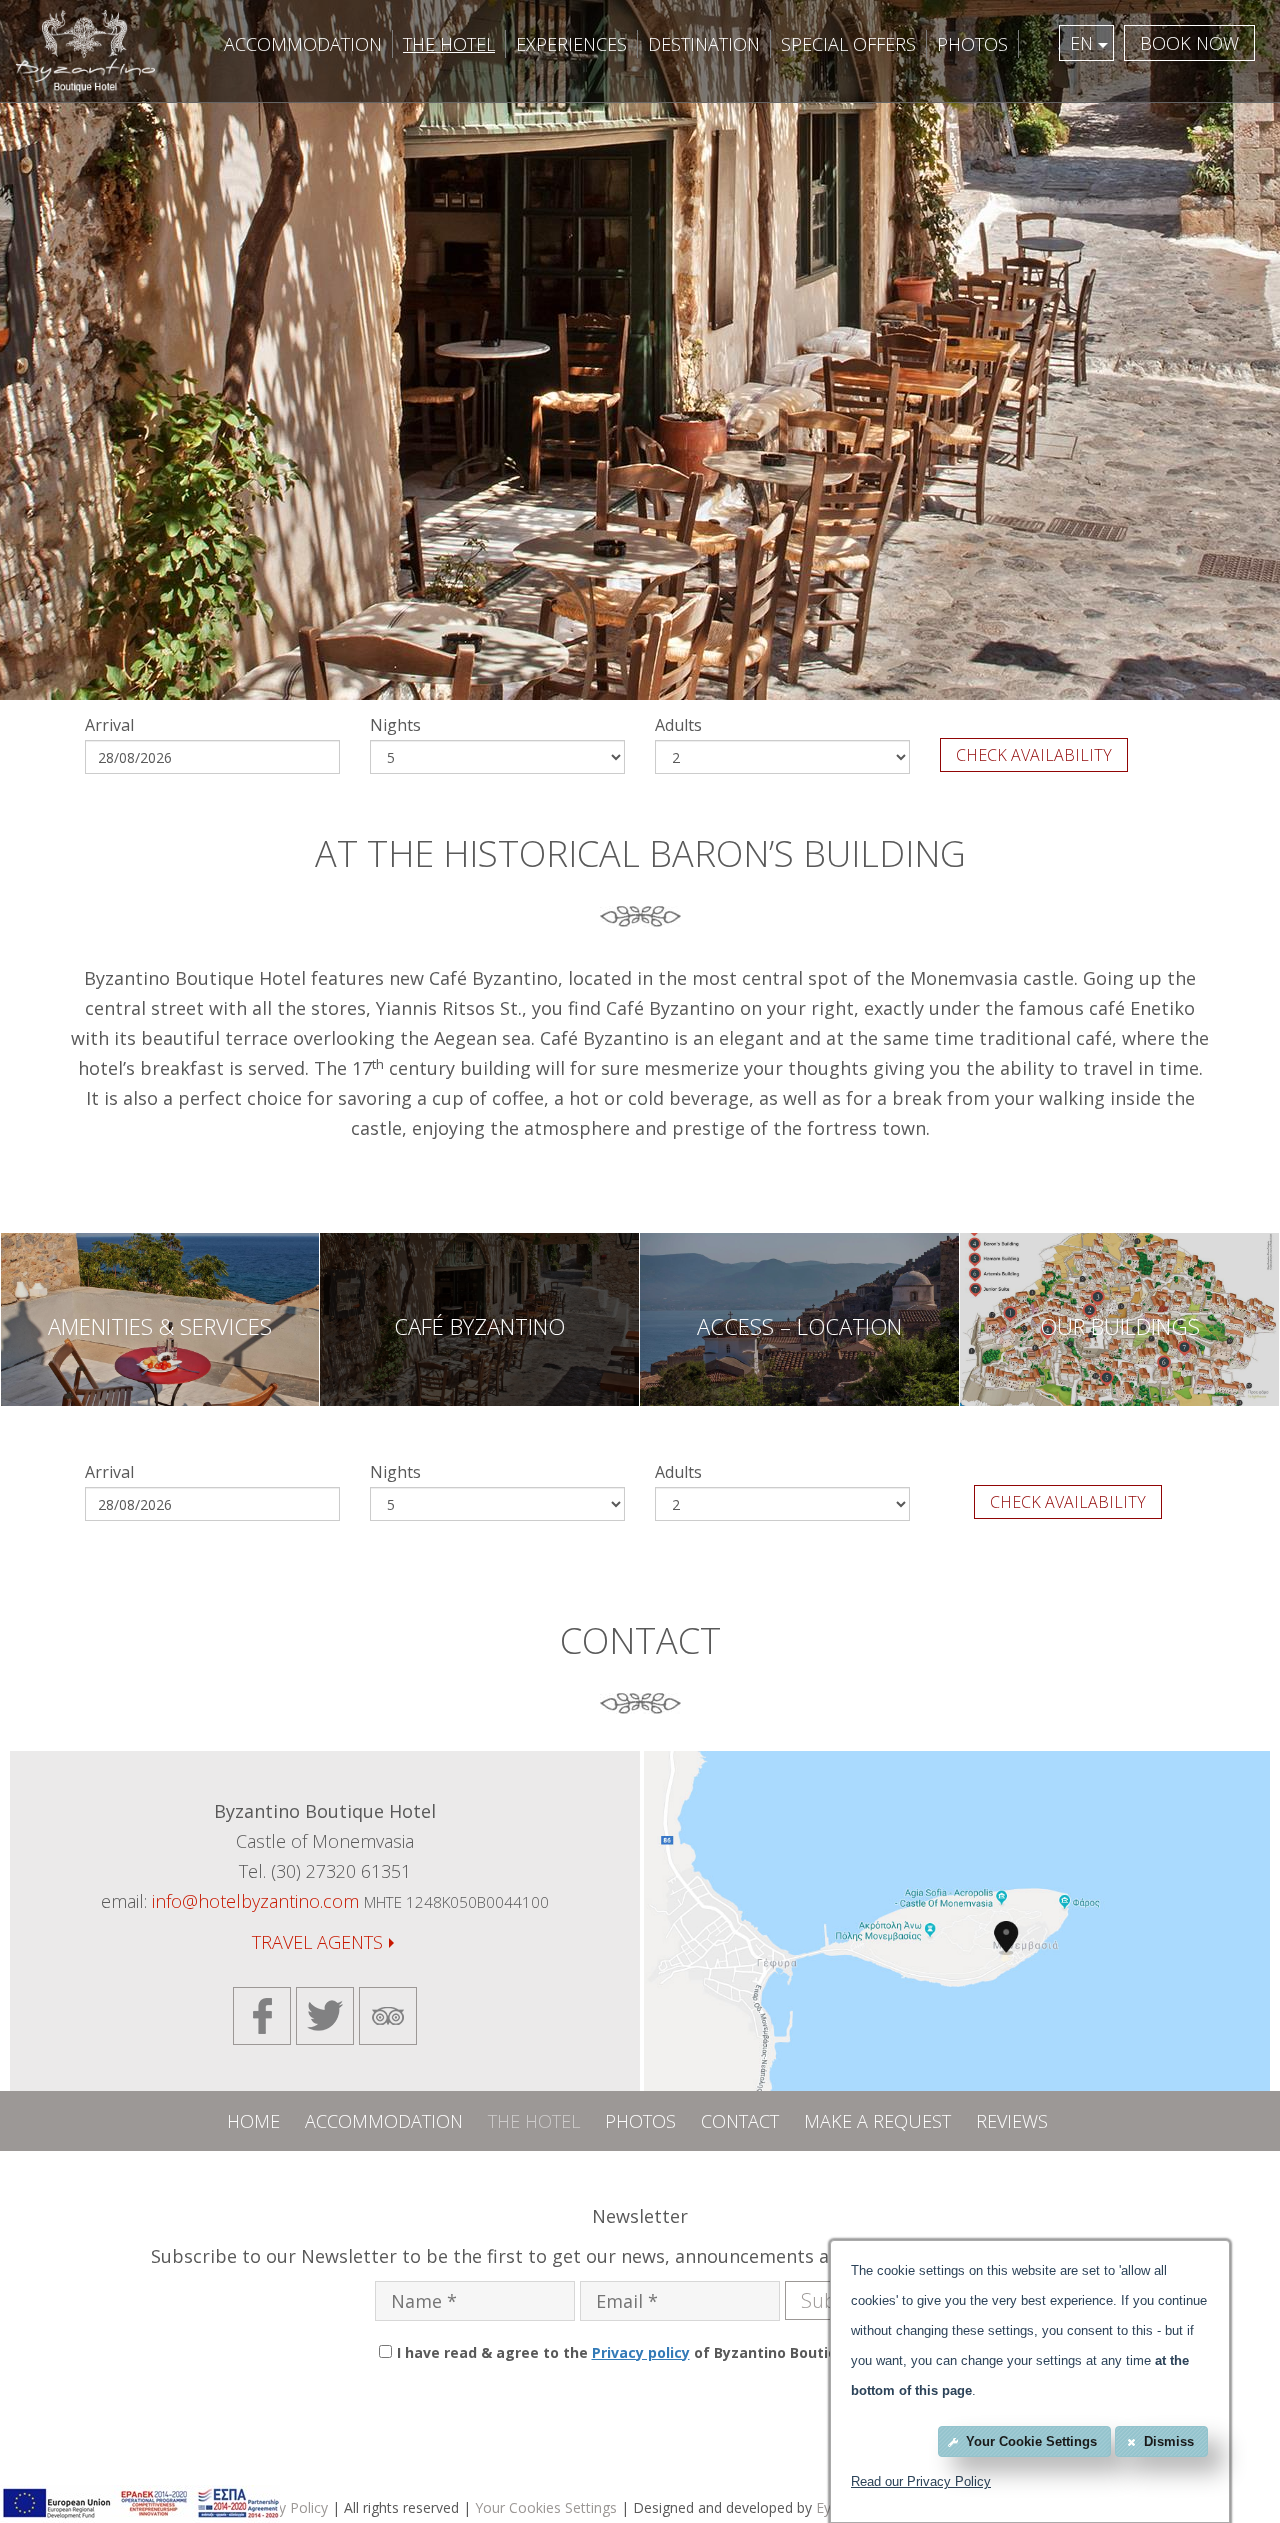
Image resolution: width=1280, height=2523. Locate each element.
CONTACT (740, 2121)
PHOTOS (972, 44)
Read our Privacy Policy (921, 2481)
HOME (253, 2121)
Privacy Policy (284, 2507)
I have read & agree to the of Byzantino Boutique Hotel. (649, 2352)
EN (1081, 43)
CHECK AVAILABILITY (1034, 755)
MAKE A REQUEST (877, 2121)
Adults (678, 725)
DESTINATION (704, 44)
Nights (395, 725)
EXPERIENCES (571, 44)
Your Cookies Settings (546, 2507)
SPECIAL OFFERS (848, 44)
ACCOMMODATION (303, 44)
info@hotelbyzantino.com (255, 1901)
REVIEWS (1012, 2121)
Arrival (109, 725)
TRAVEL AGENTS (317, 1942)
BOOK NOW (1189, 43)
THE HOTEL (449, 44)
